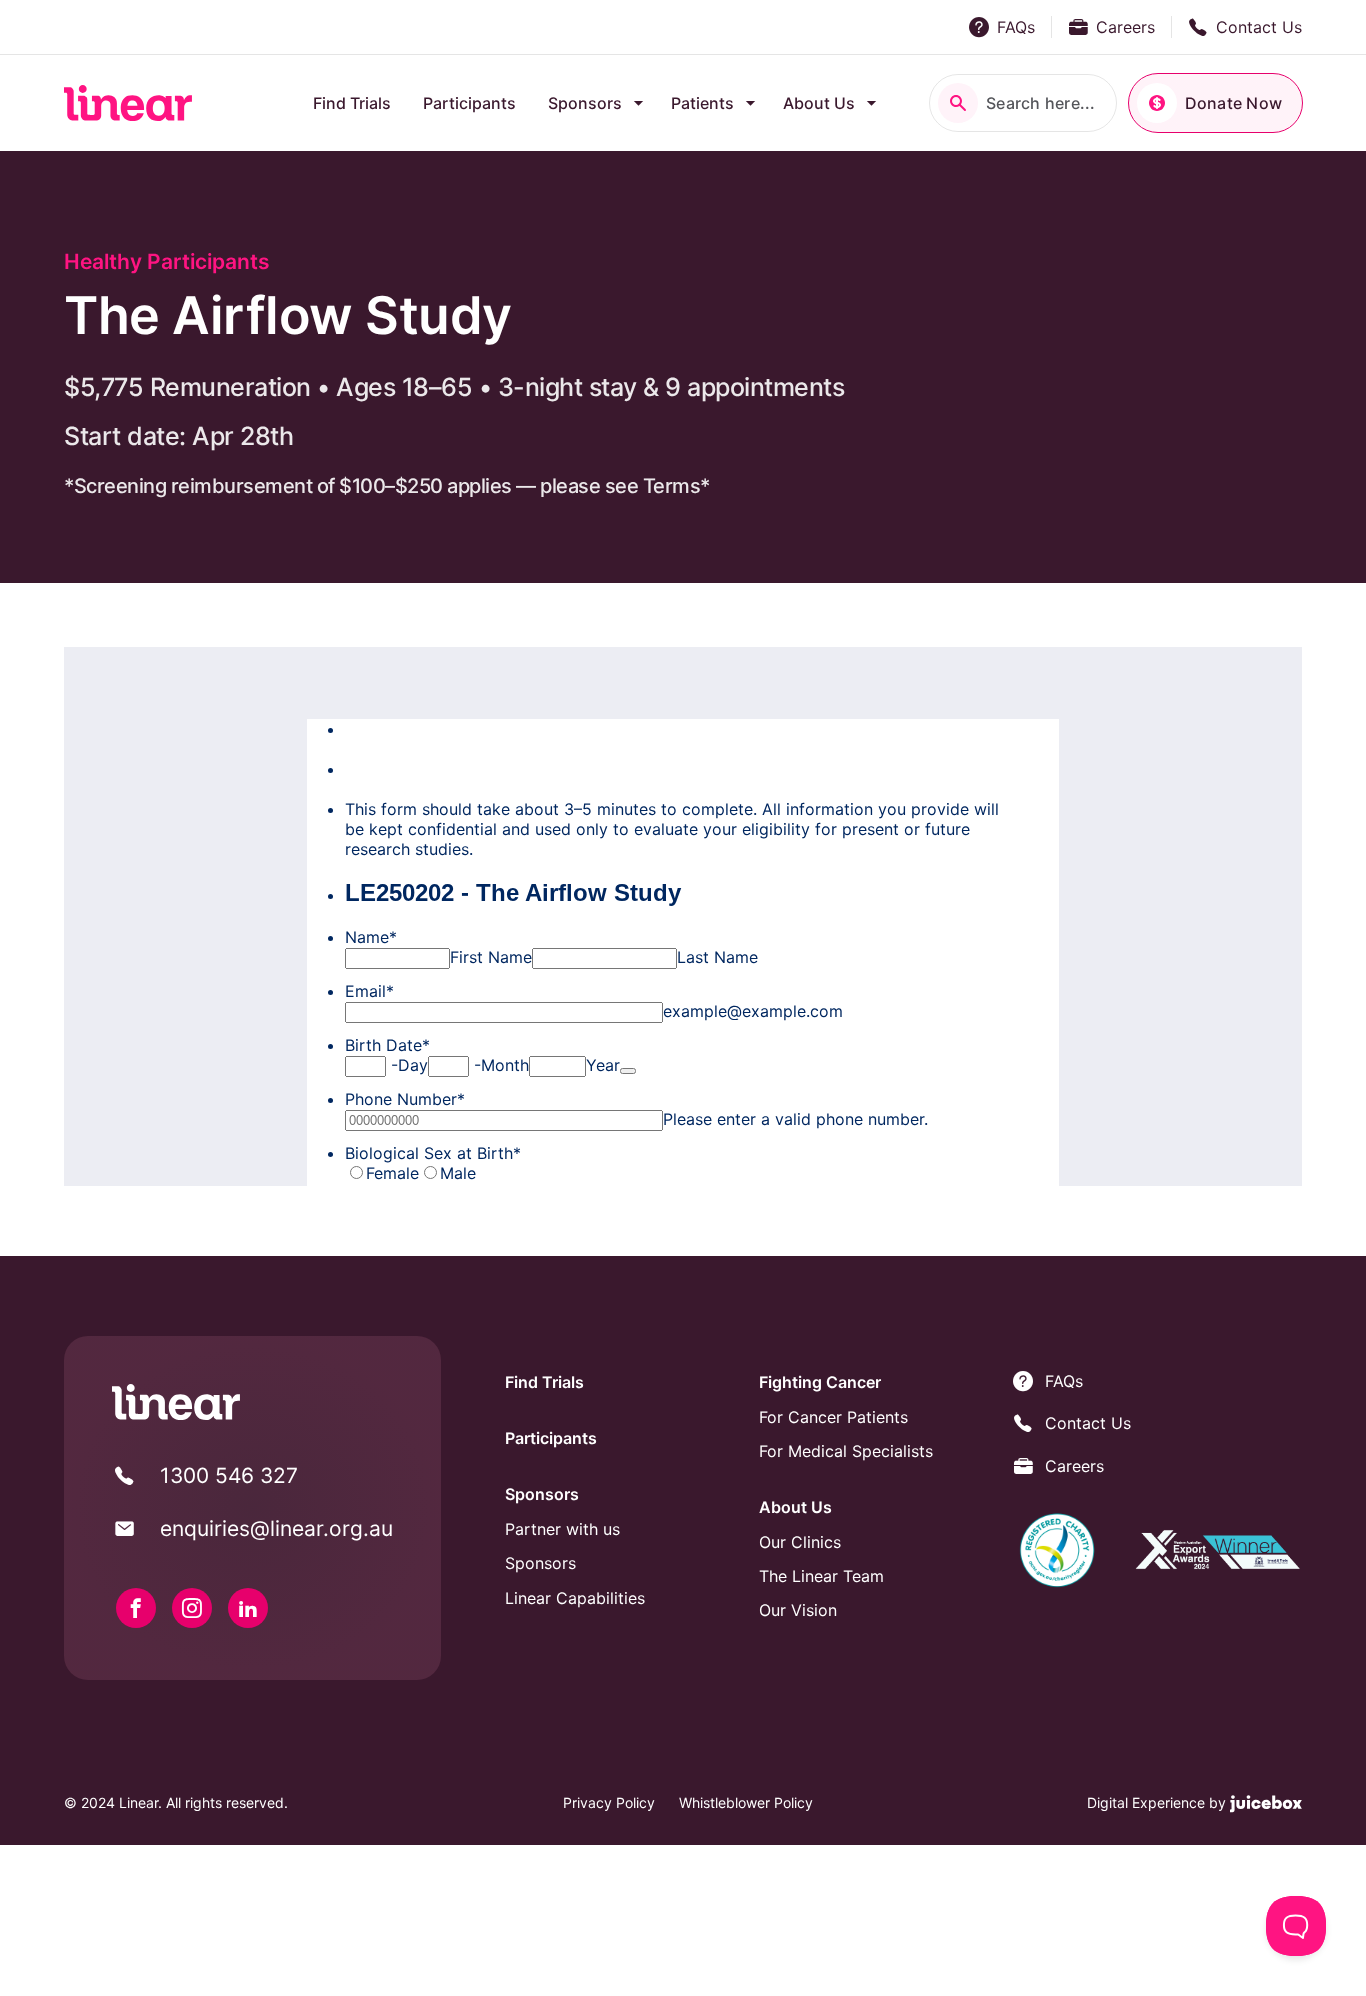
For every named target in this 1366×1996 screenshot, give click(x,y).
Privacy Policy (609, 1802)
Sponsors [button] (585, 103)
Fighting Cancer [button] (820, 1382)
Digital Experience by (1158, 1802)
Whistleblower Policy (746, 1802)
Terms (672, 486)
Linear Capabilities (575, 1598)
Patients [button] (702, 103)
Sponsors (540, 1563)
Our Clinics (800, 1542)
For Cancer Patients (833, 1417)
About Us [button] (819, 103)
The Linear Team (821, 1576)
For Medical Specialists (846, 1451)
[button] (1022, 103)
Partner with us (562, 1529)
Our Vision (798, 1610)
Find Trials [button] (352, 103)
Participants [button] (469, 103)
